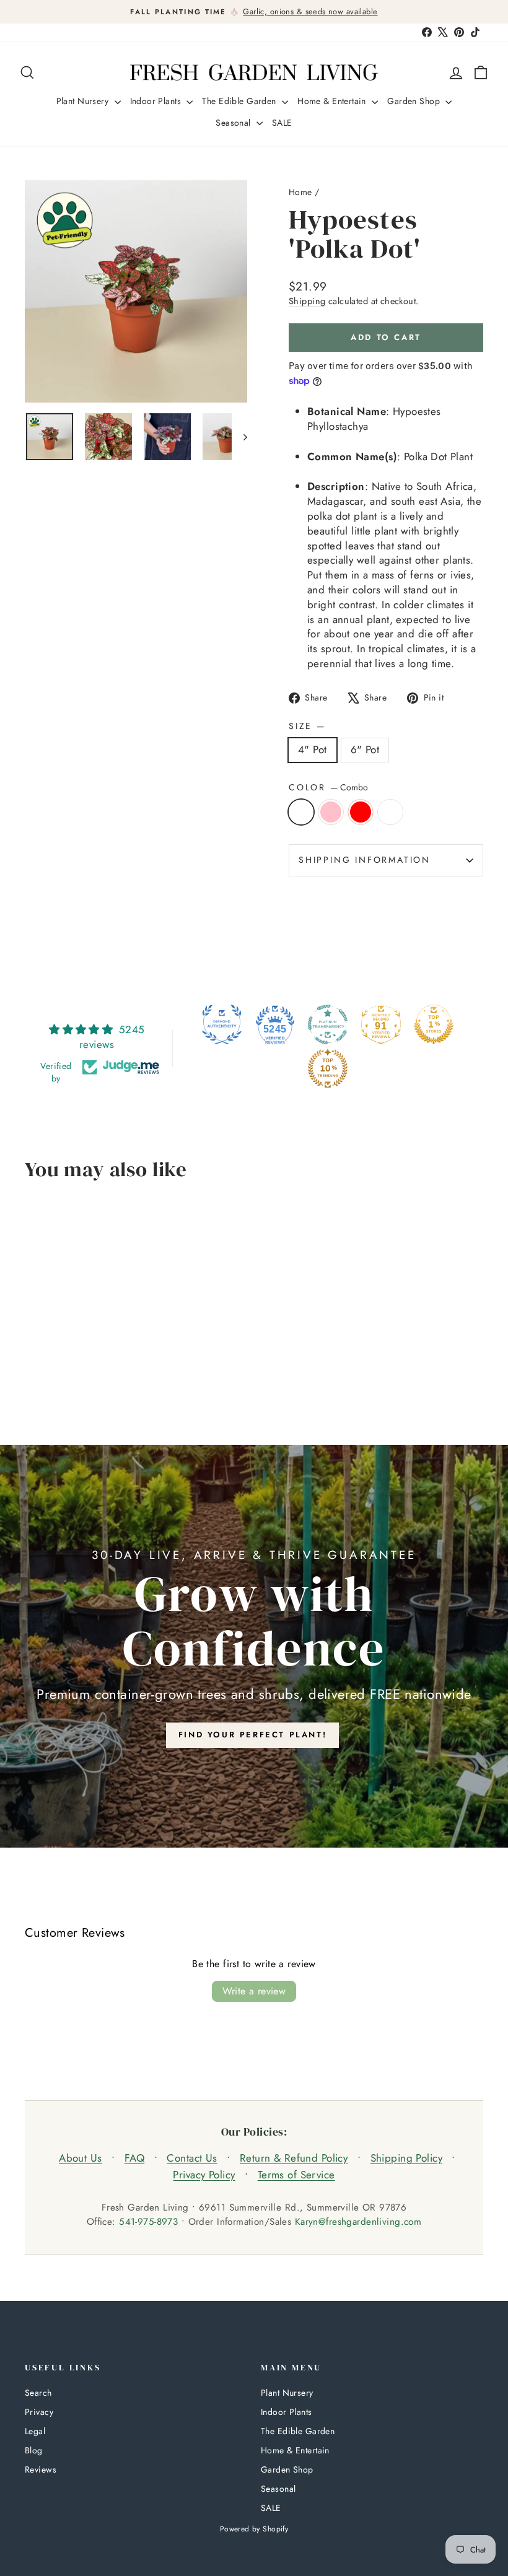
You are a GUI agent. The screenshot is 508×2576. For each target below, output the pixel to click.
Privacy (39, 2412)
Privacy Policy (204, 2175)
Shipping (307, 301)
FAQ (134, 2158)
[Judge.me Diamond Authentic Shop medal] (222, 1024)
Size (306, 726)
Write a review (254, 1991)
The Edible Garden (240, 101)
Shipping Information (365, 860)
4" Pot (313, 749)
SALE (282, 123)
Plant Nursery (84, 101)
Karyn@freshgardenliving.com (358, 2222)
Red (361, 812)
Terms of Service (296, 2175)
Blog (34, 2450)
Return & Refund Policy (294, 2158)
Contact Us (192, 2158)
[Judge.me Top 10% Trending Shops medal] (328, 1068)
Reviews (41, 2469)
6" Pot (365, 749)
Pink (331, 812)
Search (38, 2393)
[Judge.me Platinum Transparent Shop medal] (328, 1024)
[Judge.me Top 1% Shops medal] (434, 1024)
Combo (301, 812)
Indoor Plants (157, 101)
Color (328, 788)
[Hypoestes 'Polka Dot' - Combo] (33, 1372)
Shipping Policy (406, 2158)
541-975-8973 (148, 2222)
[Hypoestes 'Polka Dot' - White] (83, 1372)
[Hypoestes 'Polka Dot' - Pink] (50, 1372)
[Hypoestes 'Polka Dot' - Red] (67, 1372)
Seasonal (234, 123)
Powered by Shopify (254, 2529)
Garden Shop (415, 101)
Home (300, 192)
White (390, 812)
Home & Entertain (333, 101)
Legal (35, 2431)
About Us (80, 2158)
